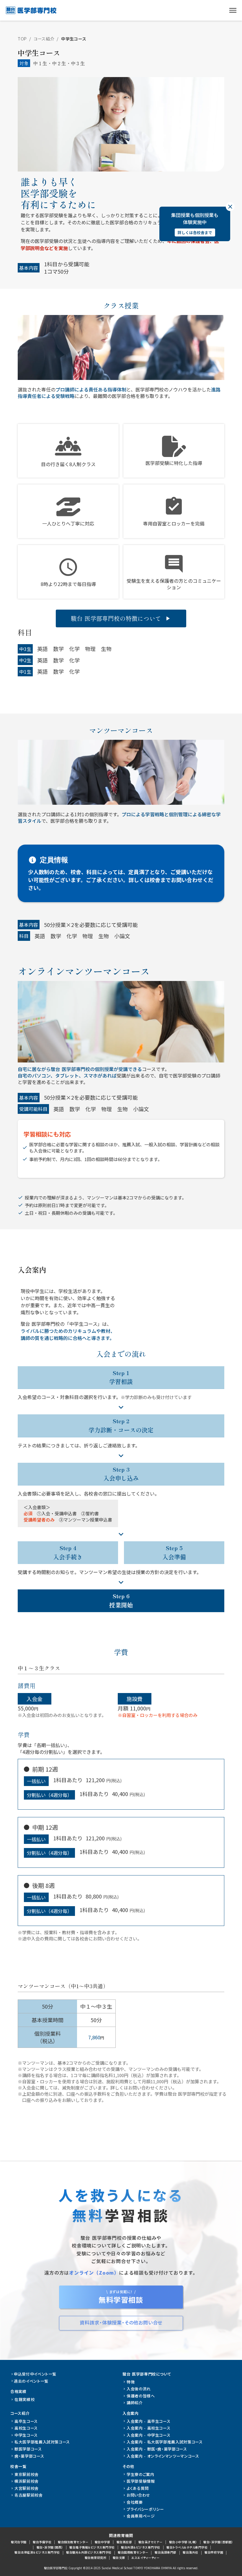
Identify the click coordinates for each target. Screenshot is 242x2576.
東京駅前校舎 (27, 2474)
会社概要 (135, 2502)
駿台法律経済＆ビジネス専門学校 (37, 2552)
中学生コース (74, 39)
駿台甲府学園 (214, 2552)
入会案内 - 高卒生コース (148, 2421)
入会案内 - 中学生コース (148, 2435)
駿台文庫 (119, 2558)
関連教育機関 (121, 2536)
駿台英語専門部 (166, 2552)
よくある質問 (138, 2488)
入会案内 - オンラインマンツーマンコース (163, 2456)
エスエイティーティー (145, 2558)
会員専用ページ (141, 2516)
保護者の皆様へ (141, 2396)
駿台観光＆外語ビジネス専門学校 (89, 2552)
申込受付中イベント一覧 (35, 2374)
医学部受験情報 (141, 2481)
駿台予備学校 (42, 2542)
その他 (128, 2466)
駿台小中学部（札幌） (183, 2542)
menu (233, 10)
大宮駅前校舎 (27, 2488)
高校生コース (26, 2428)
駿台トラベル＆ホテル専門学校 (187, 2547)
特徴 (131, 2382)
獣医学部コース (28, 2449)
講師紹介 (135, 2403)
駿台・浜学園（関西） (50, 2547)
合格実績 (18, 2391)
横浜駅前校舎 (27, 2481)
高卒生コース (26, 2421)
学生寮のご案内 (140, 2474)
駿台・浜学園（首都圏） (218, 2542)
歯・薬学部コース (29, 2456)
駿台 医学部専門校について (147, 2374)
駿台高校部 (124, 2542)
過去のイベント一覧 (31, 2381)
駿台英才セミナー (151, 2542)
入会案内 (131, 2413)
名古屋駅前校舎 (29, 2495)
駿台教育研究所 (96, 2558)
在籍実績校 (24, 2399)
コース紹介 (44, 39)
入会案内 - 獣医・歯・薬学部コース (157, 2449)
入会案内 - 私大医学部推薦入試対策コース (165, 2442)
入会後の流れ (139, 2389)
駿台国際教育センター (133, 2552)
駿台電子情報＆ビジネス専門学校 (92, 2547)
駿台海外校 (191, 2552)
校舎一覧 (18, 2466)
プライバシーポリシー (145, 2509)
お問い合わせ (138, 2495)
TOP (22, 39)
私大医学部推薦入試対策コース (42, 2442)
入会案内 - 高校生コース (148, 2428)
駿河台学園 (19, 2542)
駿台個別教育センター (73, 2542)
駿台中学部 (103, 2542)
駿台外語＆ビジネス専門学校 (141, 2547)
